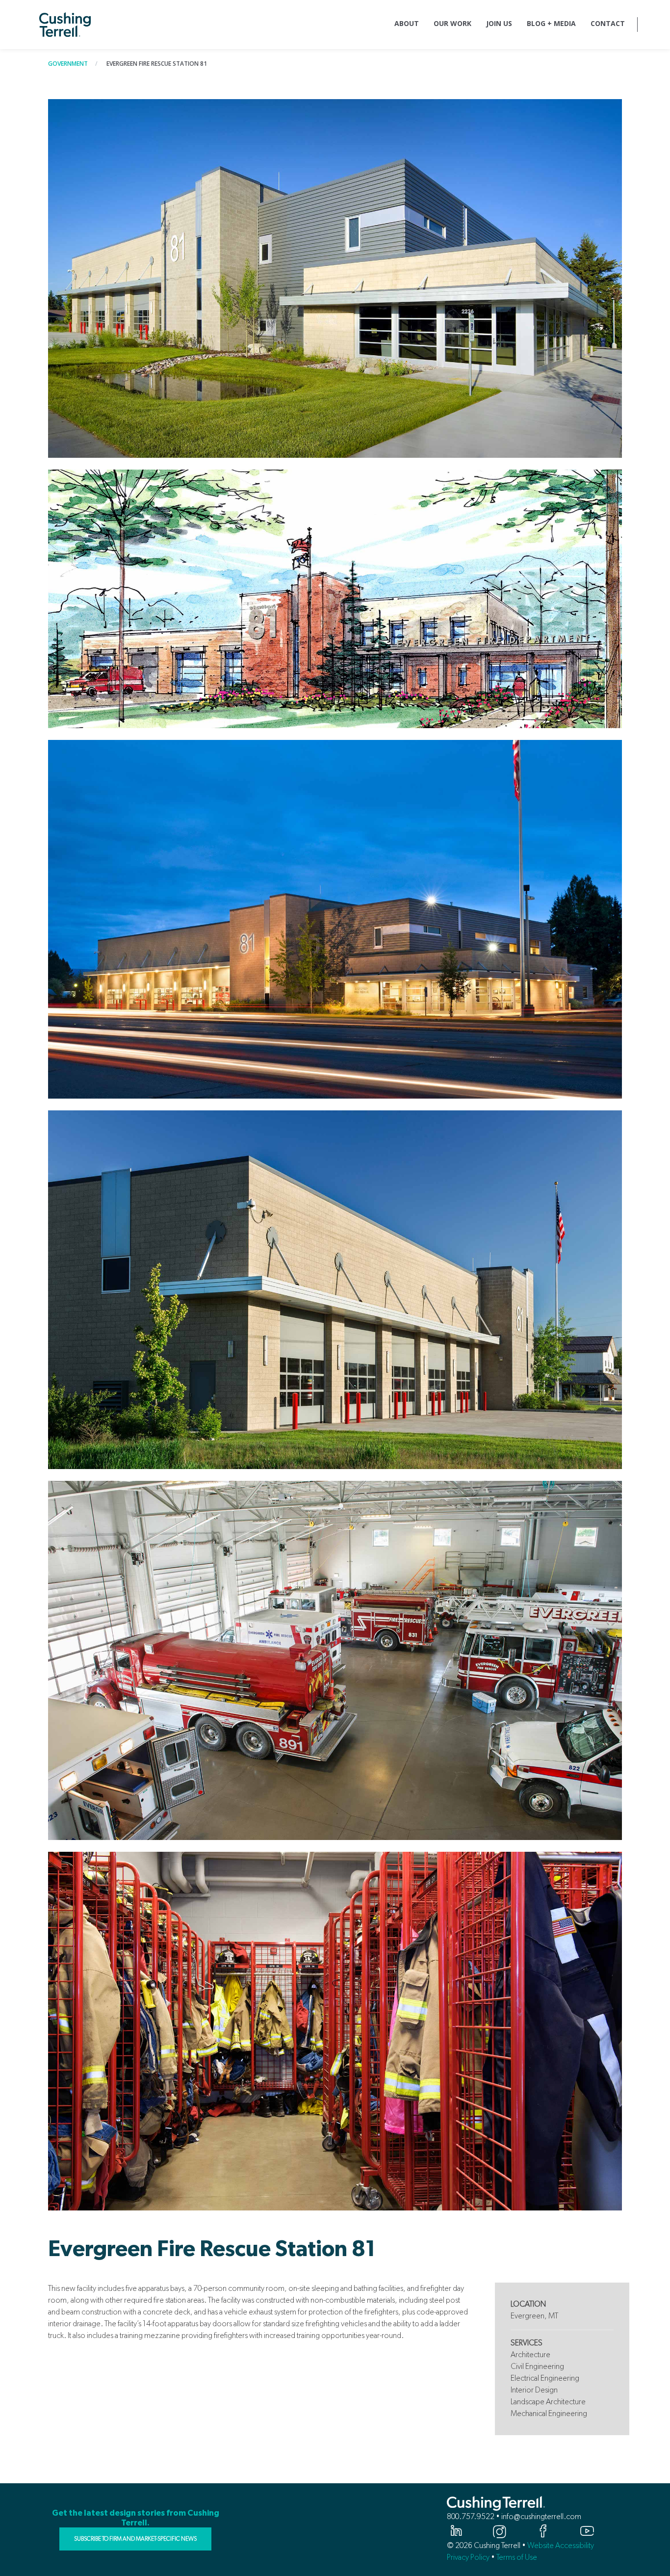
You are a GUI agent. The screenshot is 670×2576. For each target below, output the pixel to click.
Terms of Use (517, 2557)
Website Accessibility (561, 2545)
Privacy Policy (468, 2557)
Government (68, 64)
